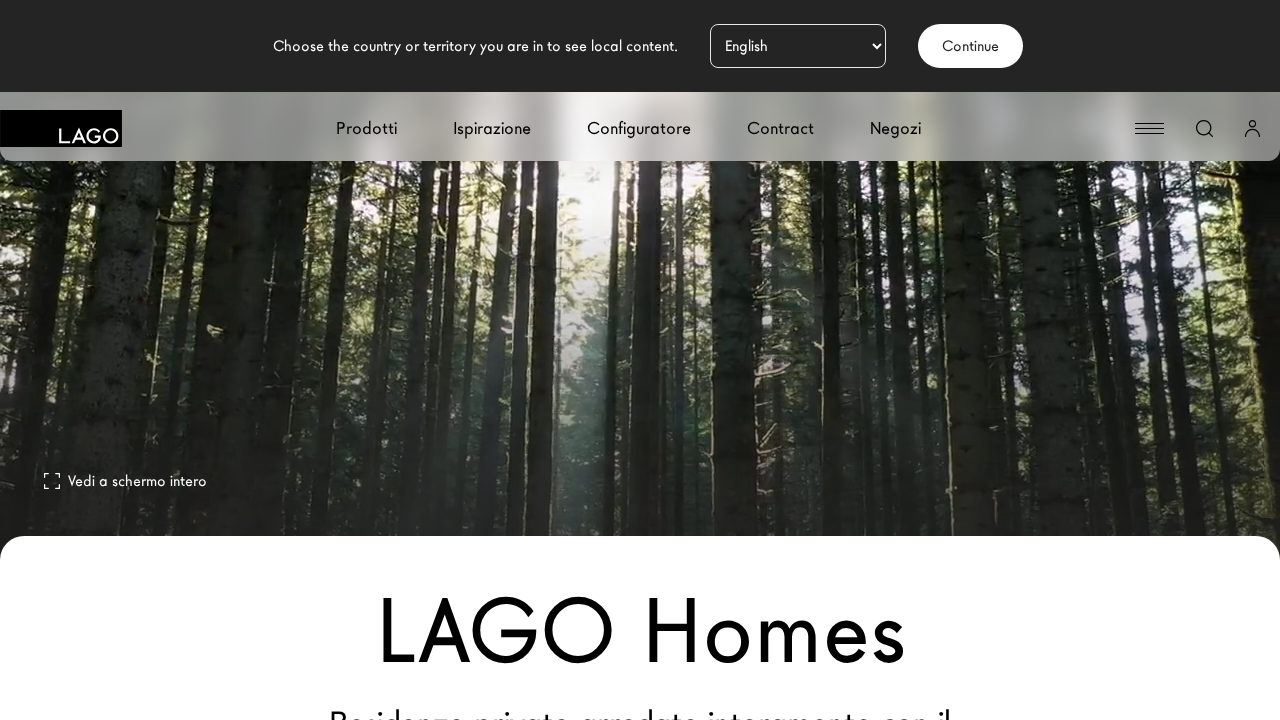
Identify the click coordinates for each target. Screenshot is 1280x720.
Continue (970, 46)
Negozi (895, 128)
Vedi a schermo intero (137, 481)
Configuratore (639, 128)
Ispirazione (492, 128)
